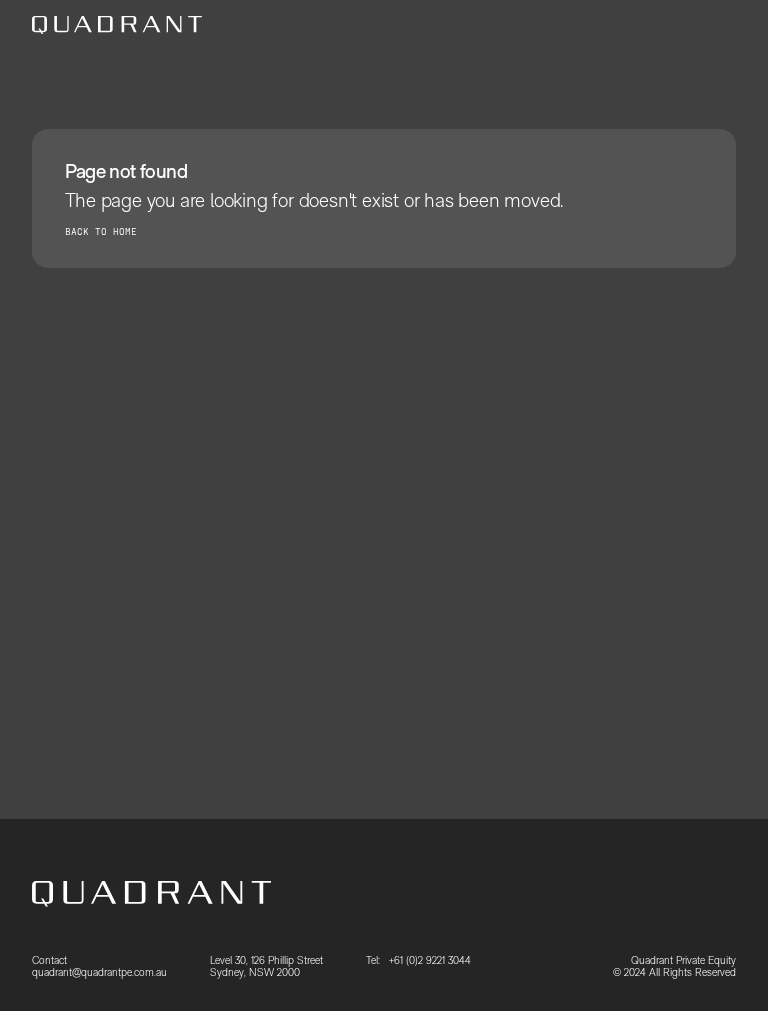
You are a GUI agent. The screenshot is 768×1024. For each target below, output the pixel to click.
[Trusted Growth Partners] (117, 25)
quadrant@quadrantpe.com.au (99, 972)
